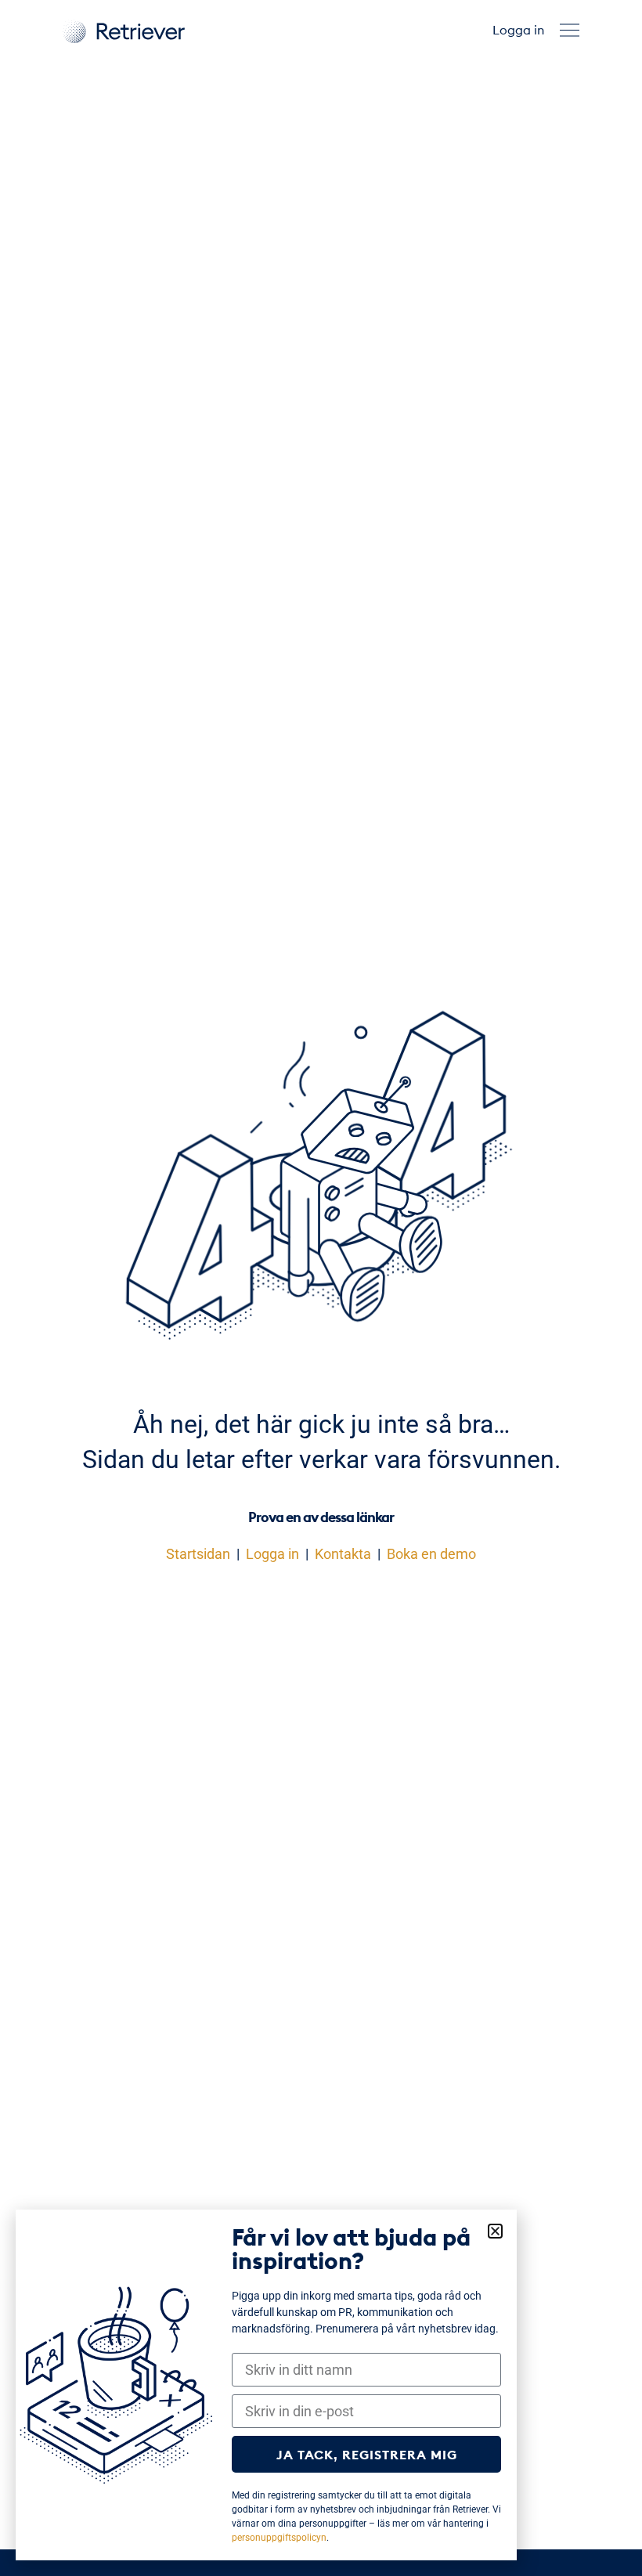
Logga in (518, 30)
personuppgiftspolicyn (279, 2538)
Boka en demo (431, 1554)
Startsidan (198, 1554)
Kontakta (343, 1554)
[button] (570, 30)
